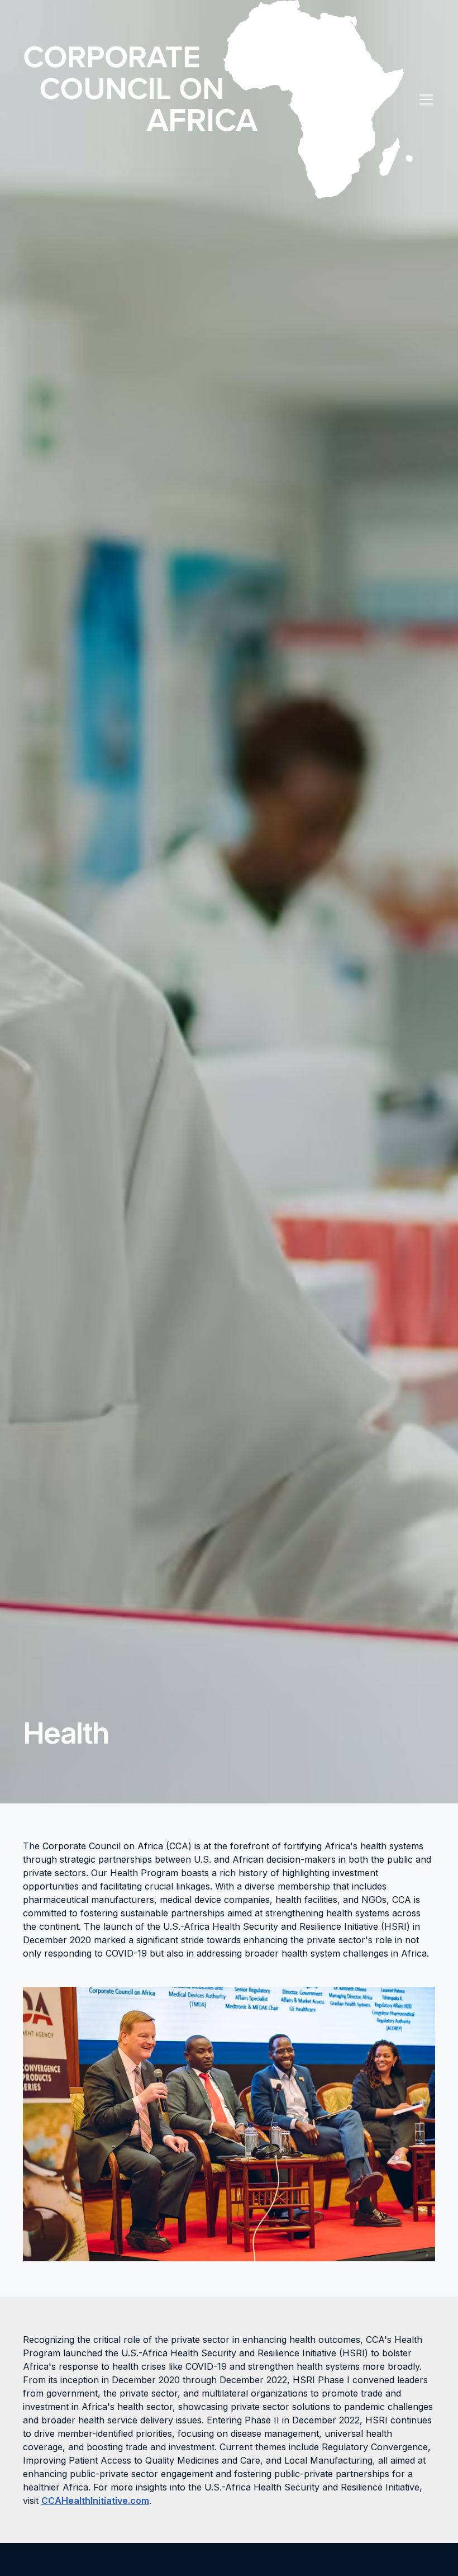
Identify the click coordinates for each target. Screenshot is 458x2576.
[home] (218, 100)
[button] (424, 100)
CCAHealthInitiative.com (95, 2501)
